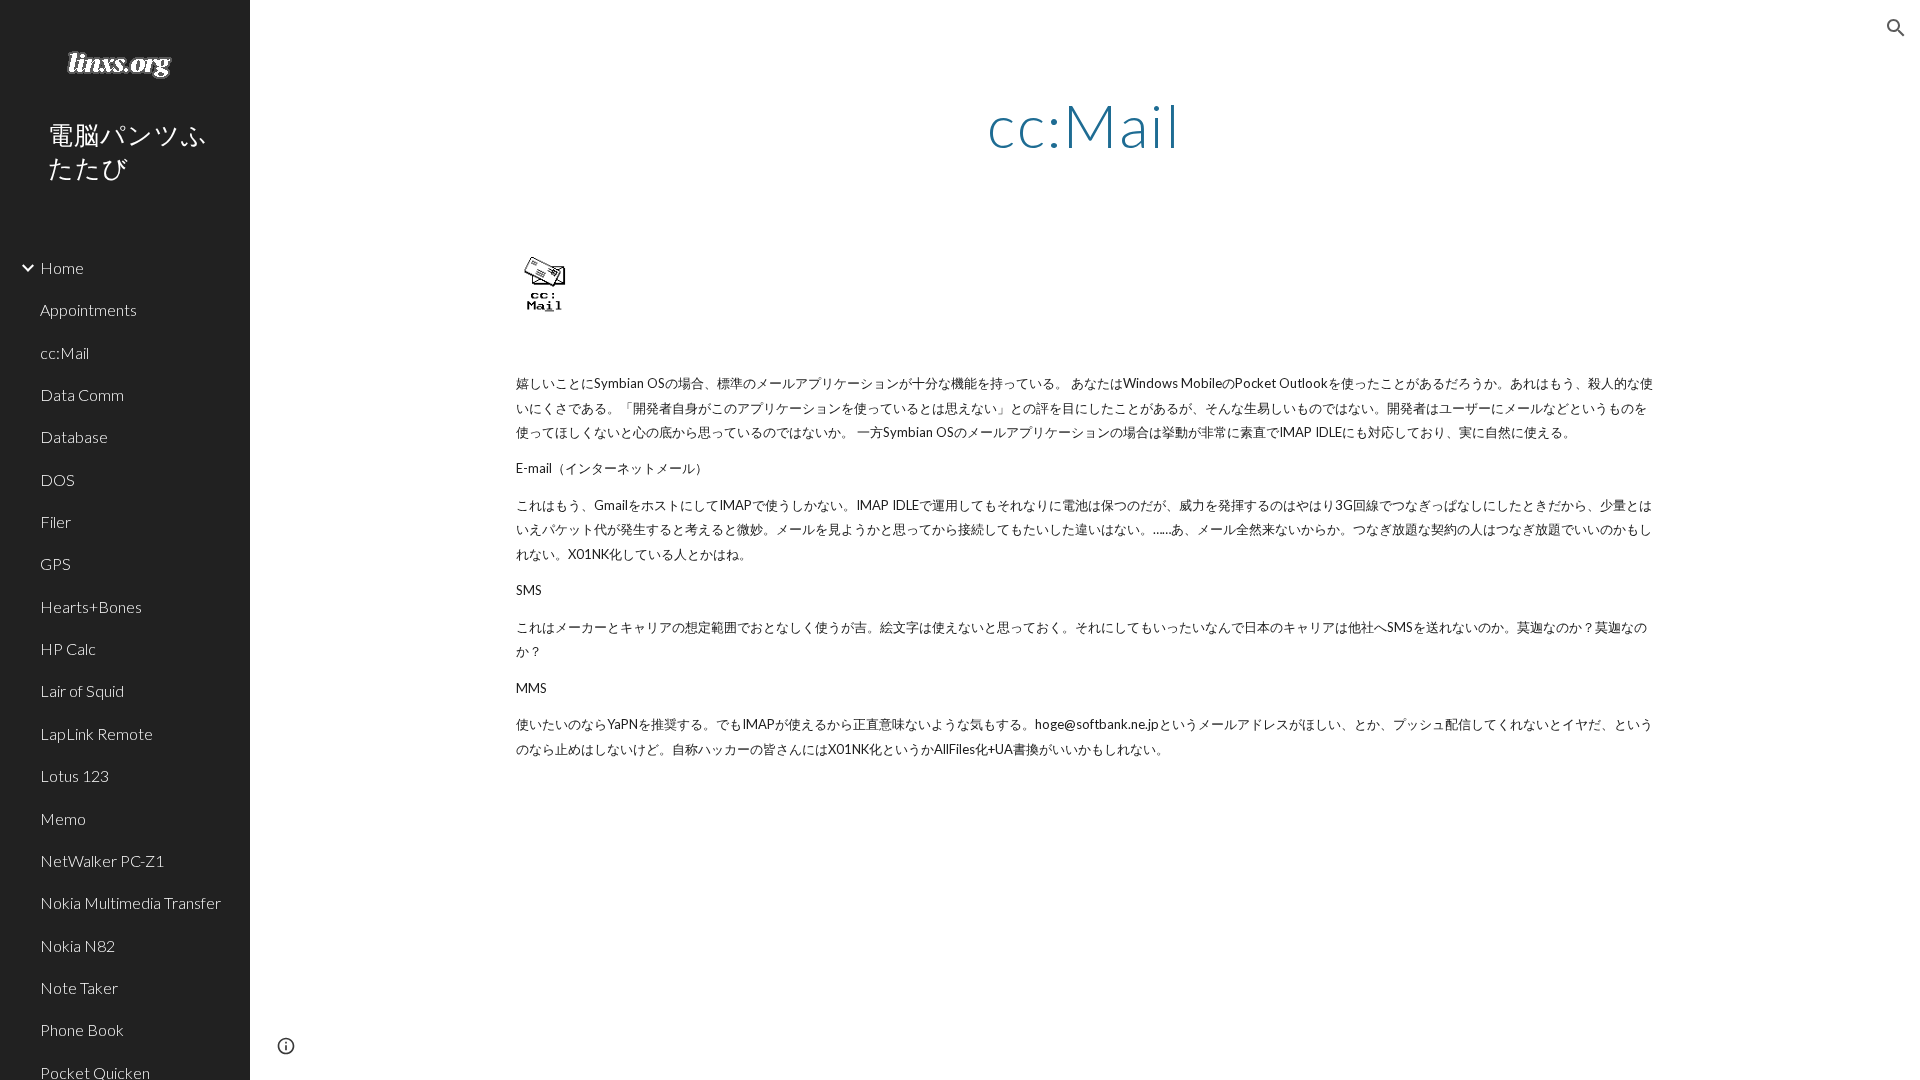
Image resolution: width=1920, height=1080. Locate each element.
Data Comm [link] (82, 394)
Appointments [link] (88, 309)
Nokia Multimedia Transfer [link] (130, 902)
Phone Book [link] (82, 1029)
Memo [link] (63, 818)
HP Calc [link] (68, 648)
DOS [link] (57, 479)
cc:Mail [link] (64, 352)
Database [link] (74, 436)
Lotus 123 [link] (74, 775)
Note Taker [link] (79, 987)
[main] (1085, 125)
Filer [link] (55, 521)
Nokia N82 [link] (77, 945)
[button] (1896, 28)
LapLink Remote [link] (96, 733)
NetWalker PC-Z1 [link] (102, 860)
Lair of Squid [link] (82, 690)
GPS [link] (55, 563)
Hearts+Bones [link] (91, 606)
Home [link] (62, 267)
